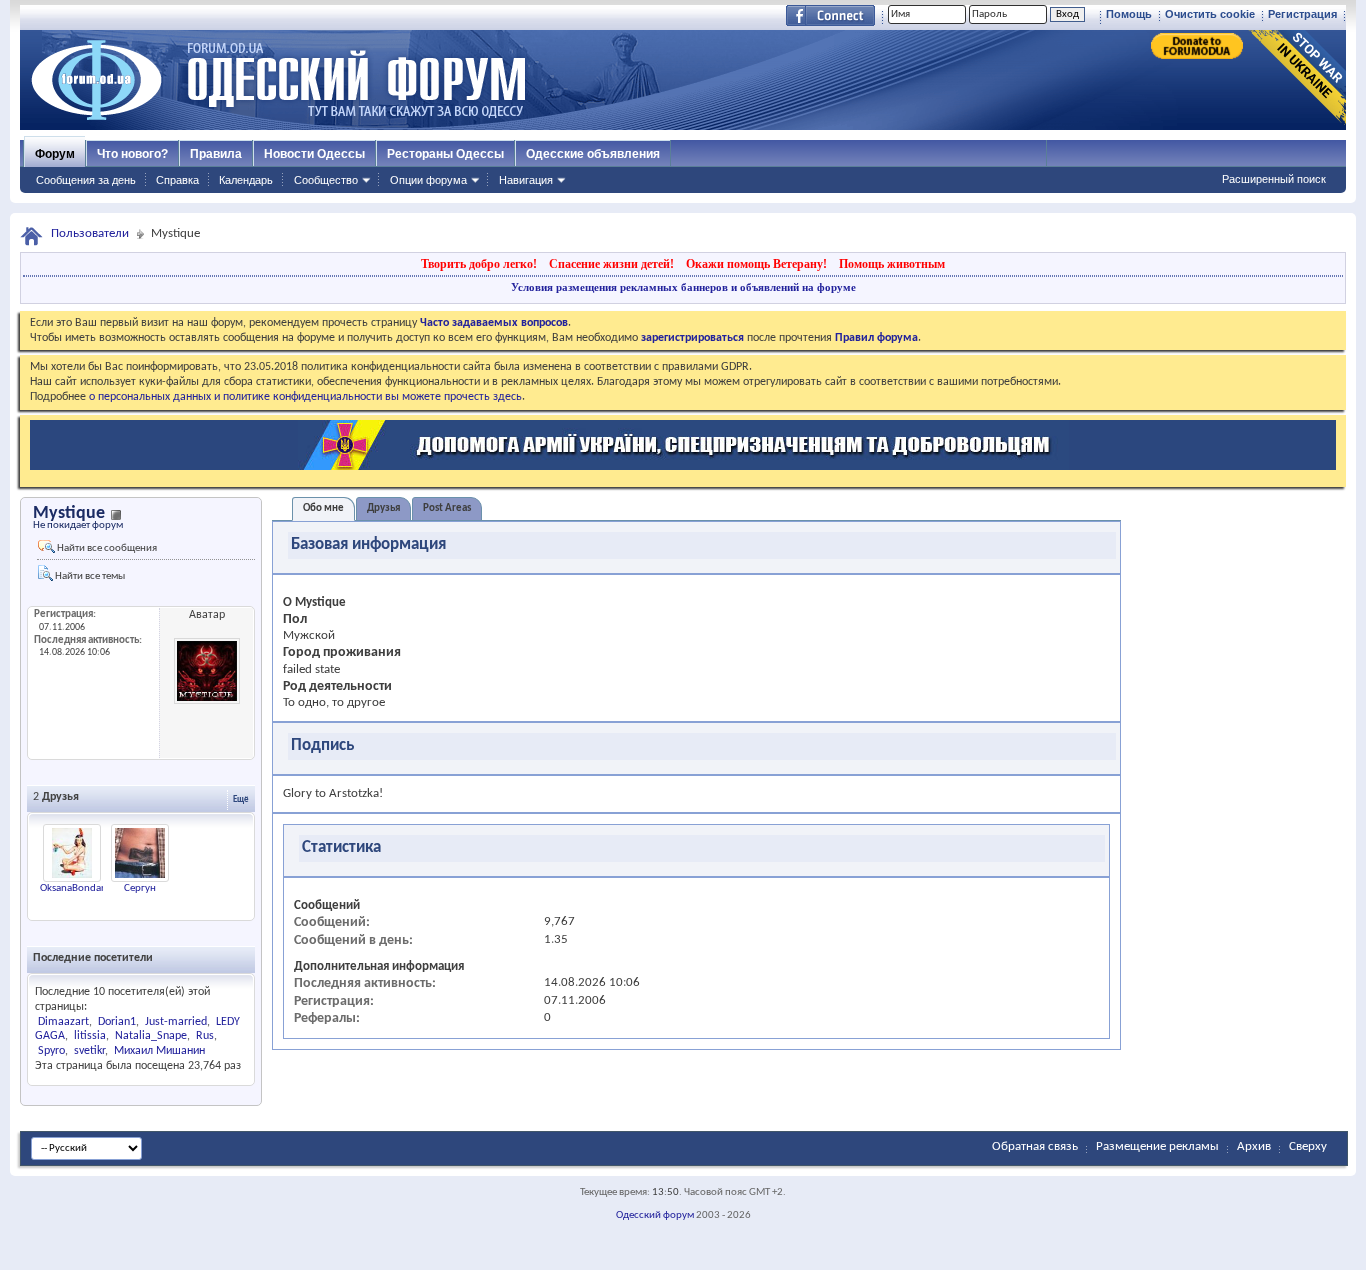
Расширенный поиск (1274, 179)
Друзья (383, 508)
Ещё (241, 799)
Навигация (526, 180)
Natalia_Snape (151, 1036)
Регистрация (1302, 14)
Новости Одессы (314, 154)
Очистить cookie (1210, 14)
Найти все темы (89, 576)
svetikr (89, 1051)
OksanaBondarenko (83, 888)
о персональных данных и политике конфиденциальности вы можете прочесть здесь (305, 397)
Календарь (246, 180)
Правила (216, 154)
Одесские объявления (593, 154)
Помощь (1129, 14)
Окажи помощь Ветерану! (756, 264)
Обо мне (323, 508)
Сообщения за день (86, 180)
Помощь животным (892, 264)
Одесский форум (655, 1215)
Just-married (176, 1022)
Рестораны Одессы (445, 154)
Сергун (140, 888)
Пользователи (90, 233)
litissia (90, 1036)
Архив (1254, 1146)
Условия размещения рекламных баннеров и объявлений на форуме (683, 287)
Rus (205, 1036)
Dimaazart (63, 1022)
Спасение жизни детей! (611, 264)
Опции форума (428, 180)
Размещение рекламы (1157, 1146)
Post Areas (447, 508)
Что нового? (132, 154)
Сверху (1308, 1146)
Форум (55, 154)
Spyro (51, 1051)
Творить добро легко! (479, 264)
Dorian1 (117, 1022)
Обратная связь (1035, 1146)
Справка (177, 180)
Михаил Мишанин (159, 1051)
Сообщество (326, 180)
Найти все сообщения (106, 548)
